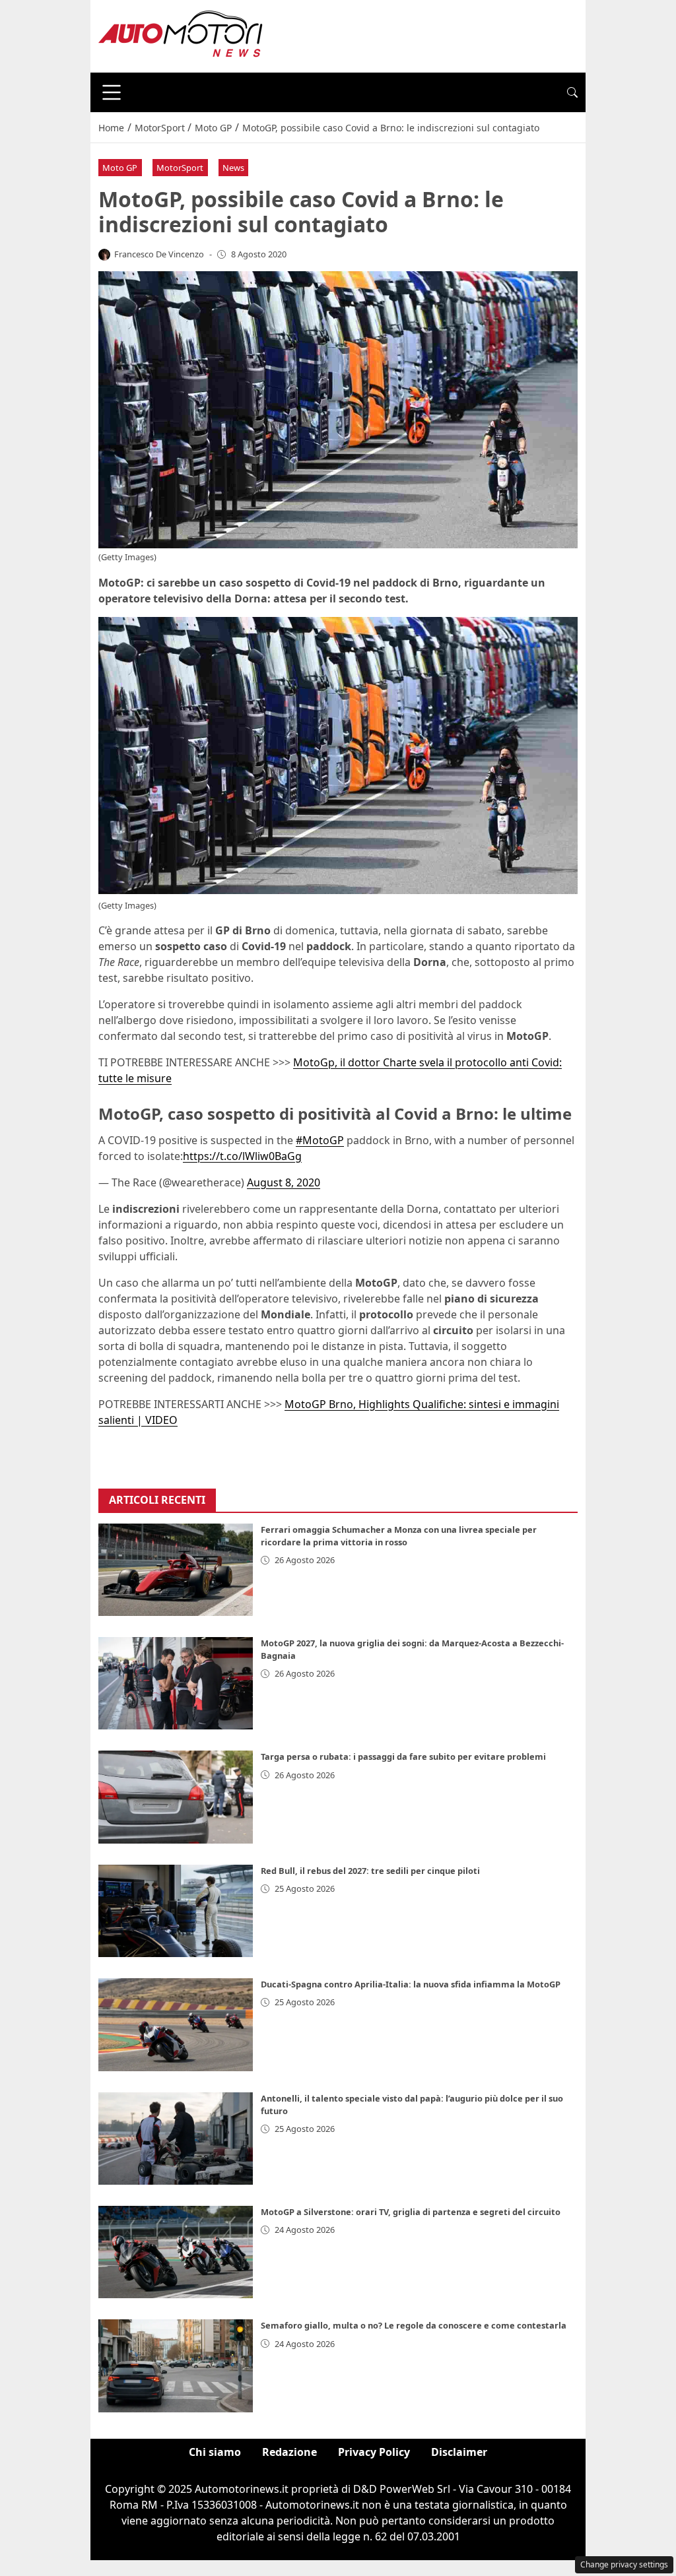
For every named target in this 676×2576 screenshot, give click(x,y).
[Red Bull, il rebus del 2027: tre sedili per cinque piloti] (176, 1911)
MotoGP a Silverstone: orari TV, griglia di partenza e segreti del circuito (411, 2212)
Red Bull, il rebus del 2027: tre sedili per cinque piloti (370, 1871)
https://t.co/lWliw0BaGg (242, 1156)
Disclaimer (459, 2452)
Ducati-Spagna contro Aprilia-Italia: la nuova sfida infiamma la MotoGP (411, 1984)
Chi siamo (215, 2452)
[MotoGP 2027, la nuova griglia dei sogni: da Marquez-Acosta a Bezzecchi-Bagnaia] (176, 1683)
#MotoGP (320, 1140)
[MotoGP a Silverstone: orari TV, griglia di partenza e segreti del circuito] (176, 2252)
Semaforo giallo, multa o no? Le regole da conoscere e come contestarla (414, 2325)
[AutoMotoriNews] (181, 35)
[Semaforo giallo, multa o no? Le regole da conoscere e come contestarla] (176, 2366)
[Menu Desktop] (112, 92)
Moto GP (120, 168)
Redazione (289, 2452)
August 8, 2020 (284, 1182)
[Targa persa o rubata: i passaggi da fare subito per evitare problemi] (176, 1797)
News (233, 168)
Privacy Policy (374, 2452)
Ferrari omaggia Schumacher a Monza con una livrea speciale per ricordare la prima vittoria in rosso (399, 1536)
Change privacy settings (624, 2564)
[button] (572, 92)
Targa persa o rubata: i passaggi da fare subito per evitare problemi (403, 1756)
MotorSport (180, 168)
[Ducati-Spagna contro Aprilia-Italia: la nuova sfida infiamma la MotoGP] (176, 2024)
